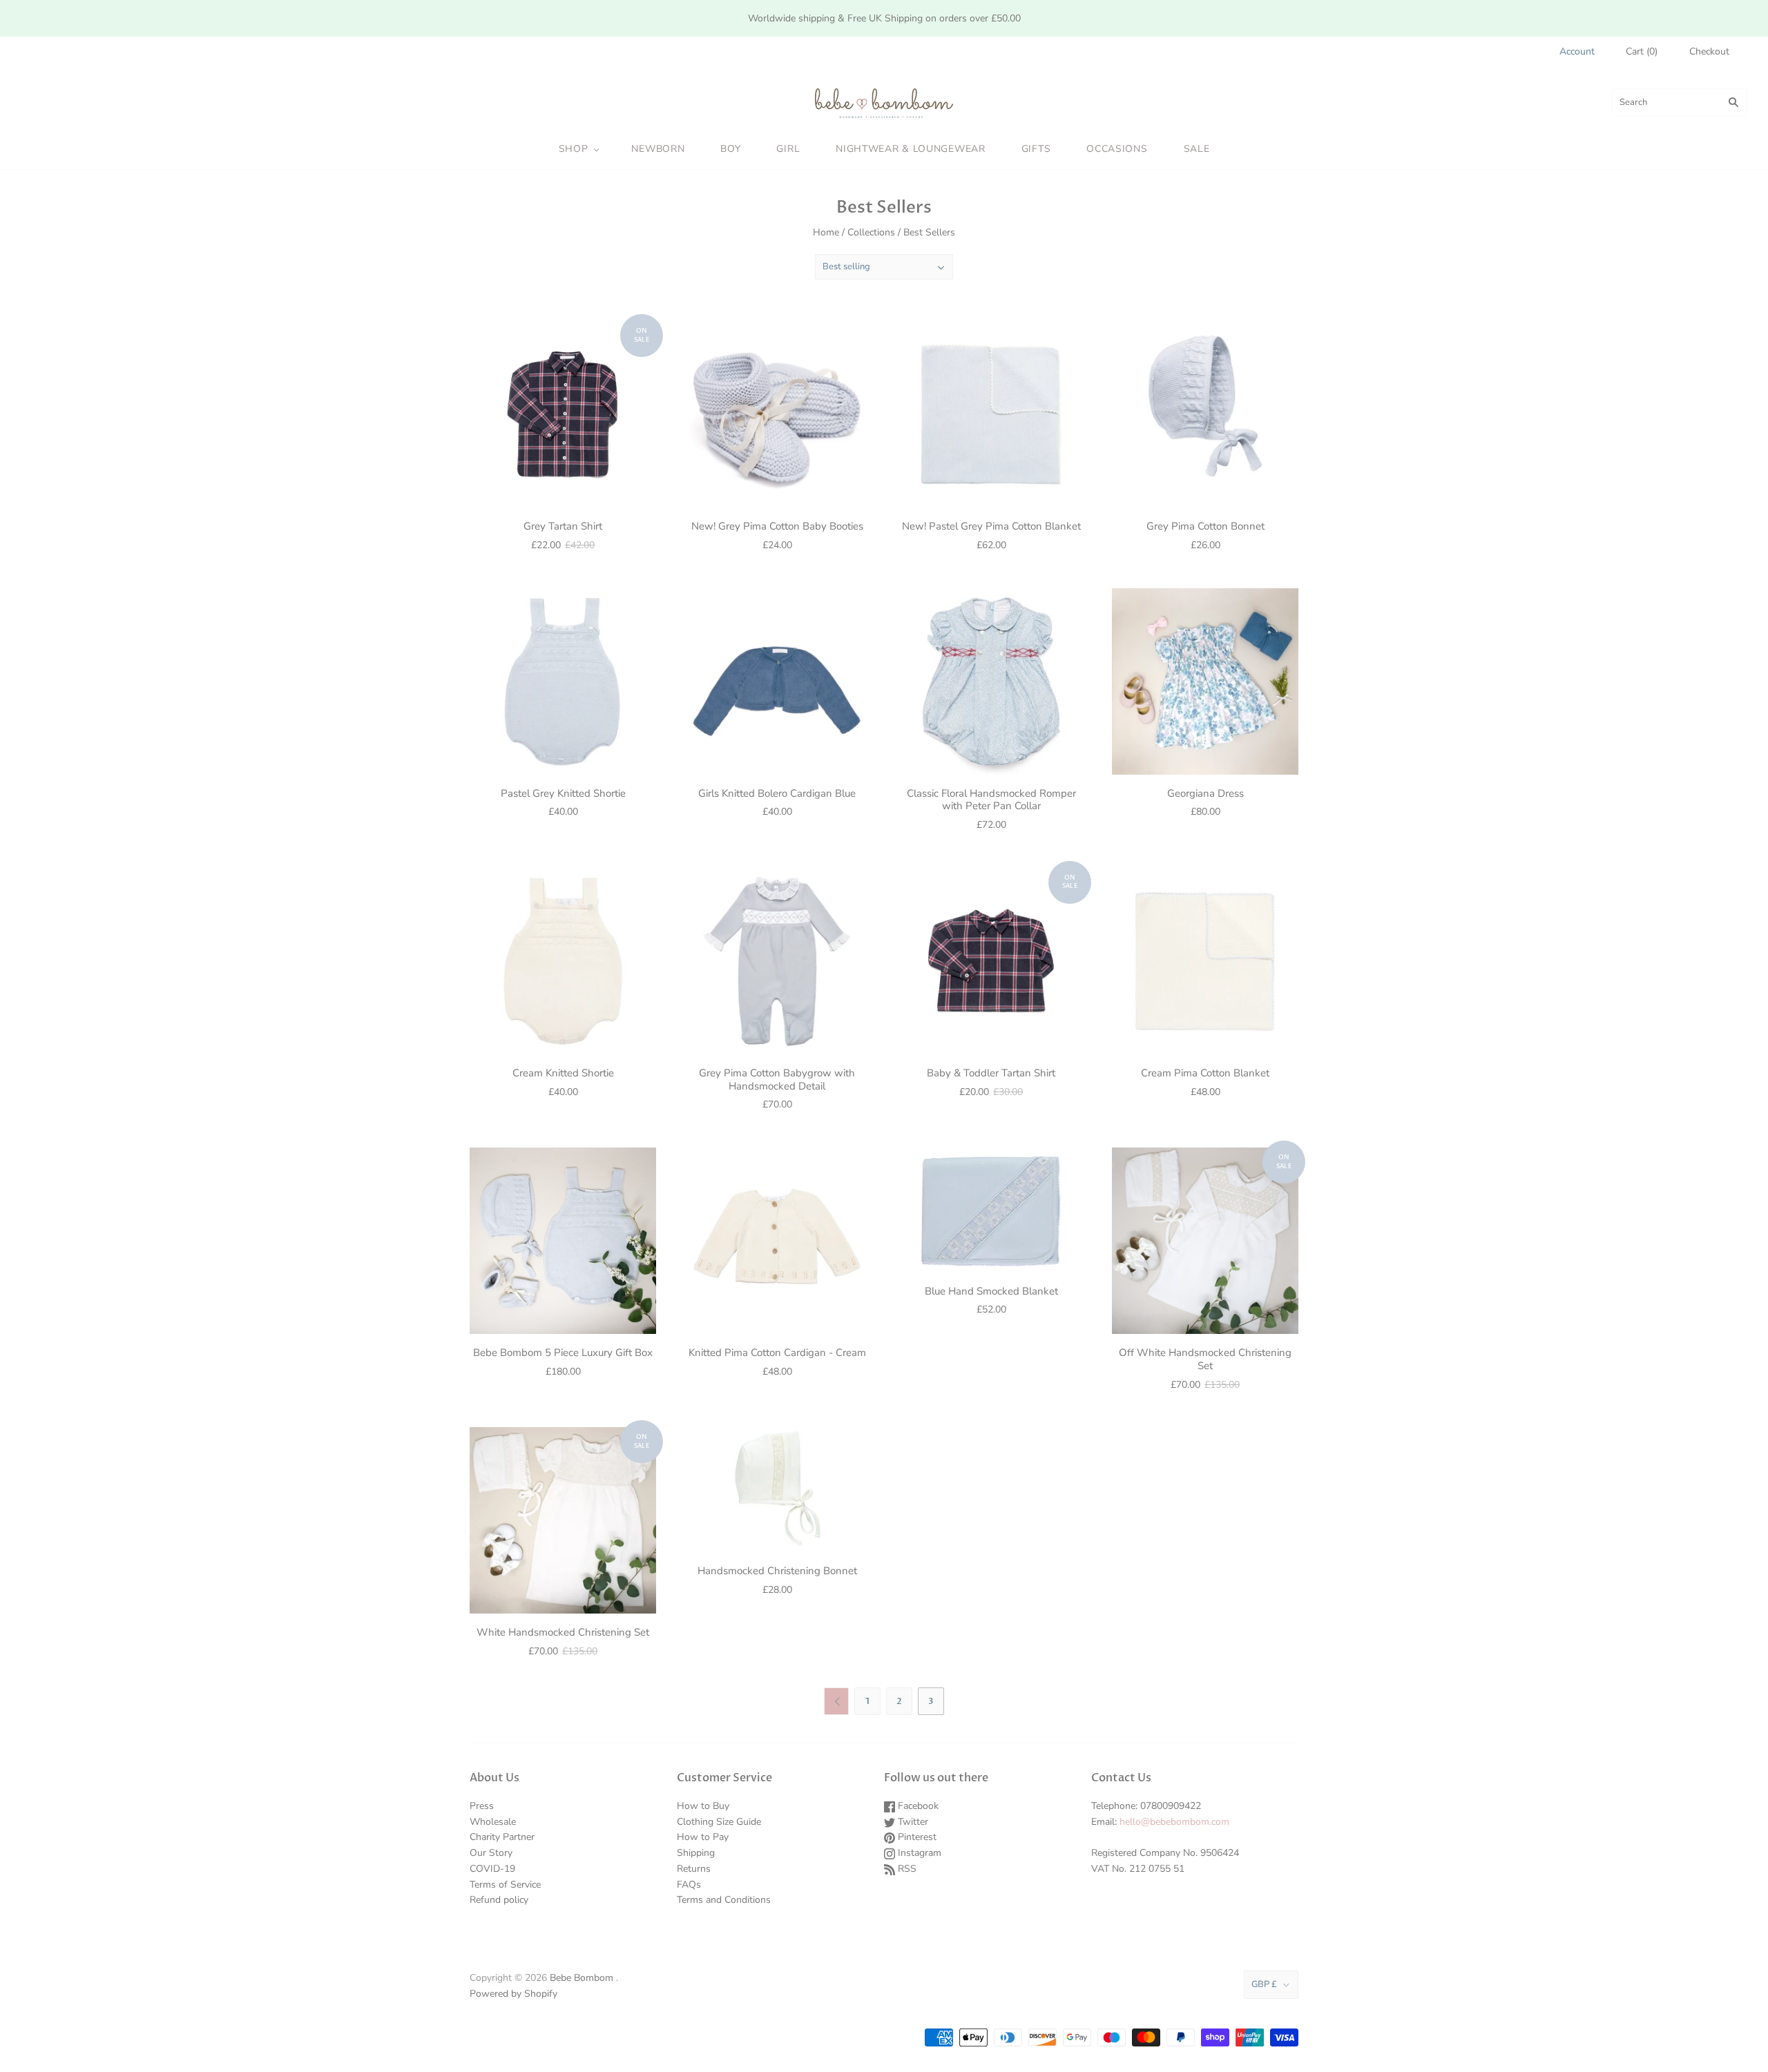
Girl (788, 149)
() (1642, 51)
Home (826, 232)
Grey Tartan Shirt (563, 526)
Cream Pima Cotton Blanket (1205, 1073)
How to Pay (703, 1837)
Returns (694, 1869)
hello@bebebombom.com (1174, 1822)
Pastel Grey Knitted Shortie (563, 793)
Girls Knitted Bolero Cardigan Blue (777, 793)
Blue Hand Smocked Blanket (991, 1291)
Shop (574, 149)
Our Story (491, 1853)
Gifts (1036, 149)
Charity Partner (502, 1837)
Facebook (917, 1806)
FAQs (689, 1885)
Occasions (1117, 149)
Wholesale (493, 1822)
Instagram (918, 1853)
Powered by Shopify (513, 1994)
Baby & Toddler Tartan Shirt (991, 1073)
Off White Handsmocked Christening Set (1205, 1359)
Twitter (912, 1822)
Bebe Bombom (582, 1978)
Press (482, 1806)
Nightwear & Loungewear (910, 149)
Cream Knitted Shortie (563, 1073)
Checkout (1709, 51)
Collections (871, 232)
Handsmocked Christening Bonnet (777, 1571)
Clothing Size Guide (719, 1822)
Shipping (696, 1853)
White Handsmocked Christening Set (563, 1632)
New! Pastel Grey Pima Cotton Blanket (991, 526)
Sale (1197, 149)
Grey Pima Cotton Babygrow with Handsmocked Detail (777, 1079)
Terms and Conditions (724, 1900)
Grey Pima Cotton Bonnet (1205, 526)
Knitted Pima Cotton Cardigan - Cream (777, 1353)
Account (1577, 51)
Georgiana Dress (1205, 793)
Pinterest (916, 1837)
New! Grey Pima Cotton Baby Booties (777, 526)
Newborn (658, 149)
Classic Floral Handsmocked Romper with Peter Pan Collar (991, 800)
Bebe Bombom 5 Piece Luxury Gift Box (563, 1353)
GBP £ (1264, 1984)
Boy (730, 149)
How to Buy (703, 1806)
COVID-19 (492, 1869)
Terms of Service (505, 1885)
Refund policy (499, 1900)
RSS (906, 1869)
